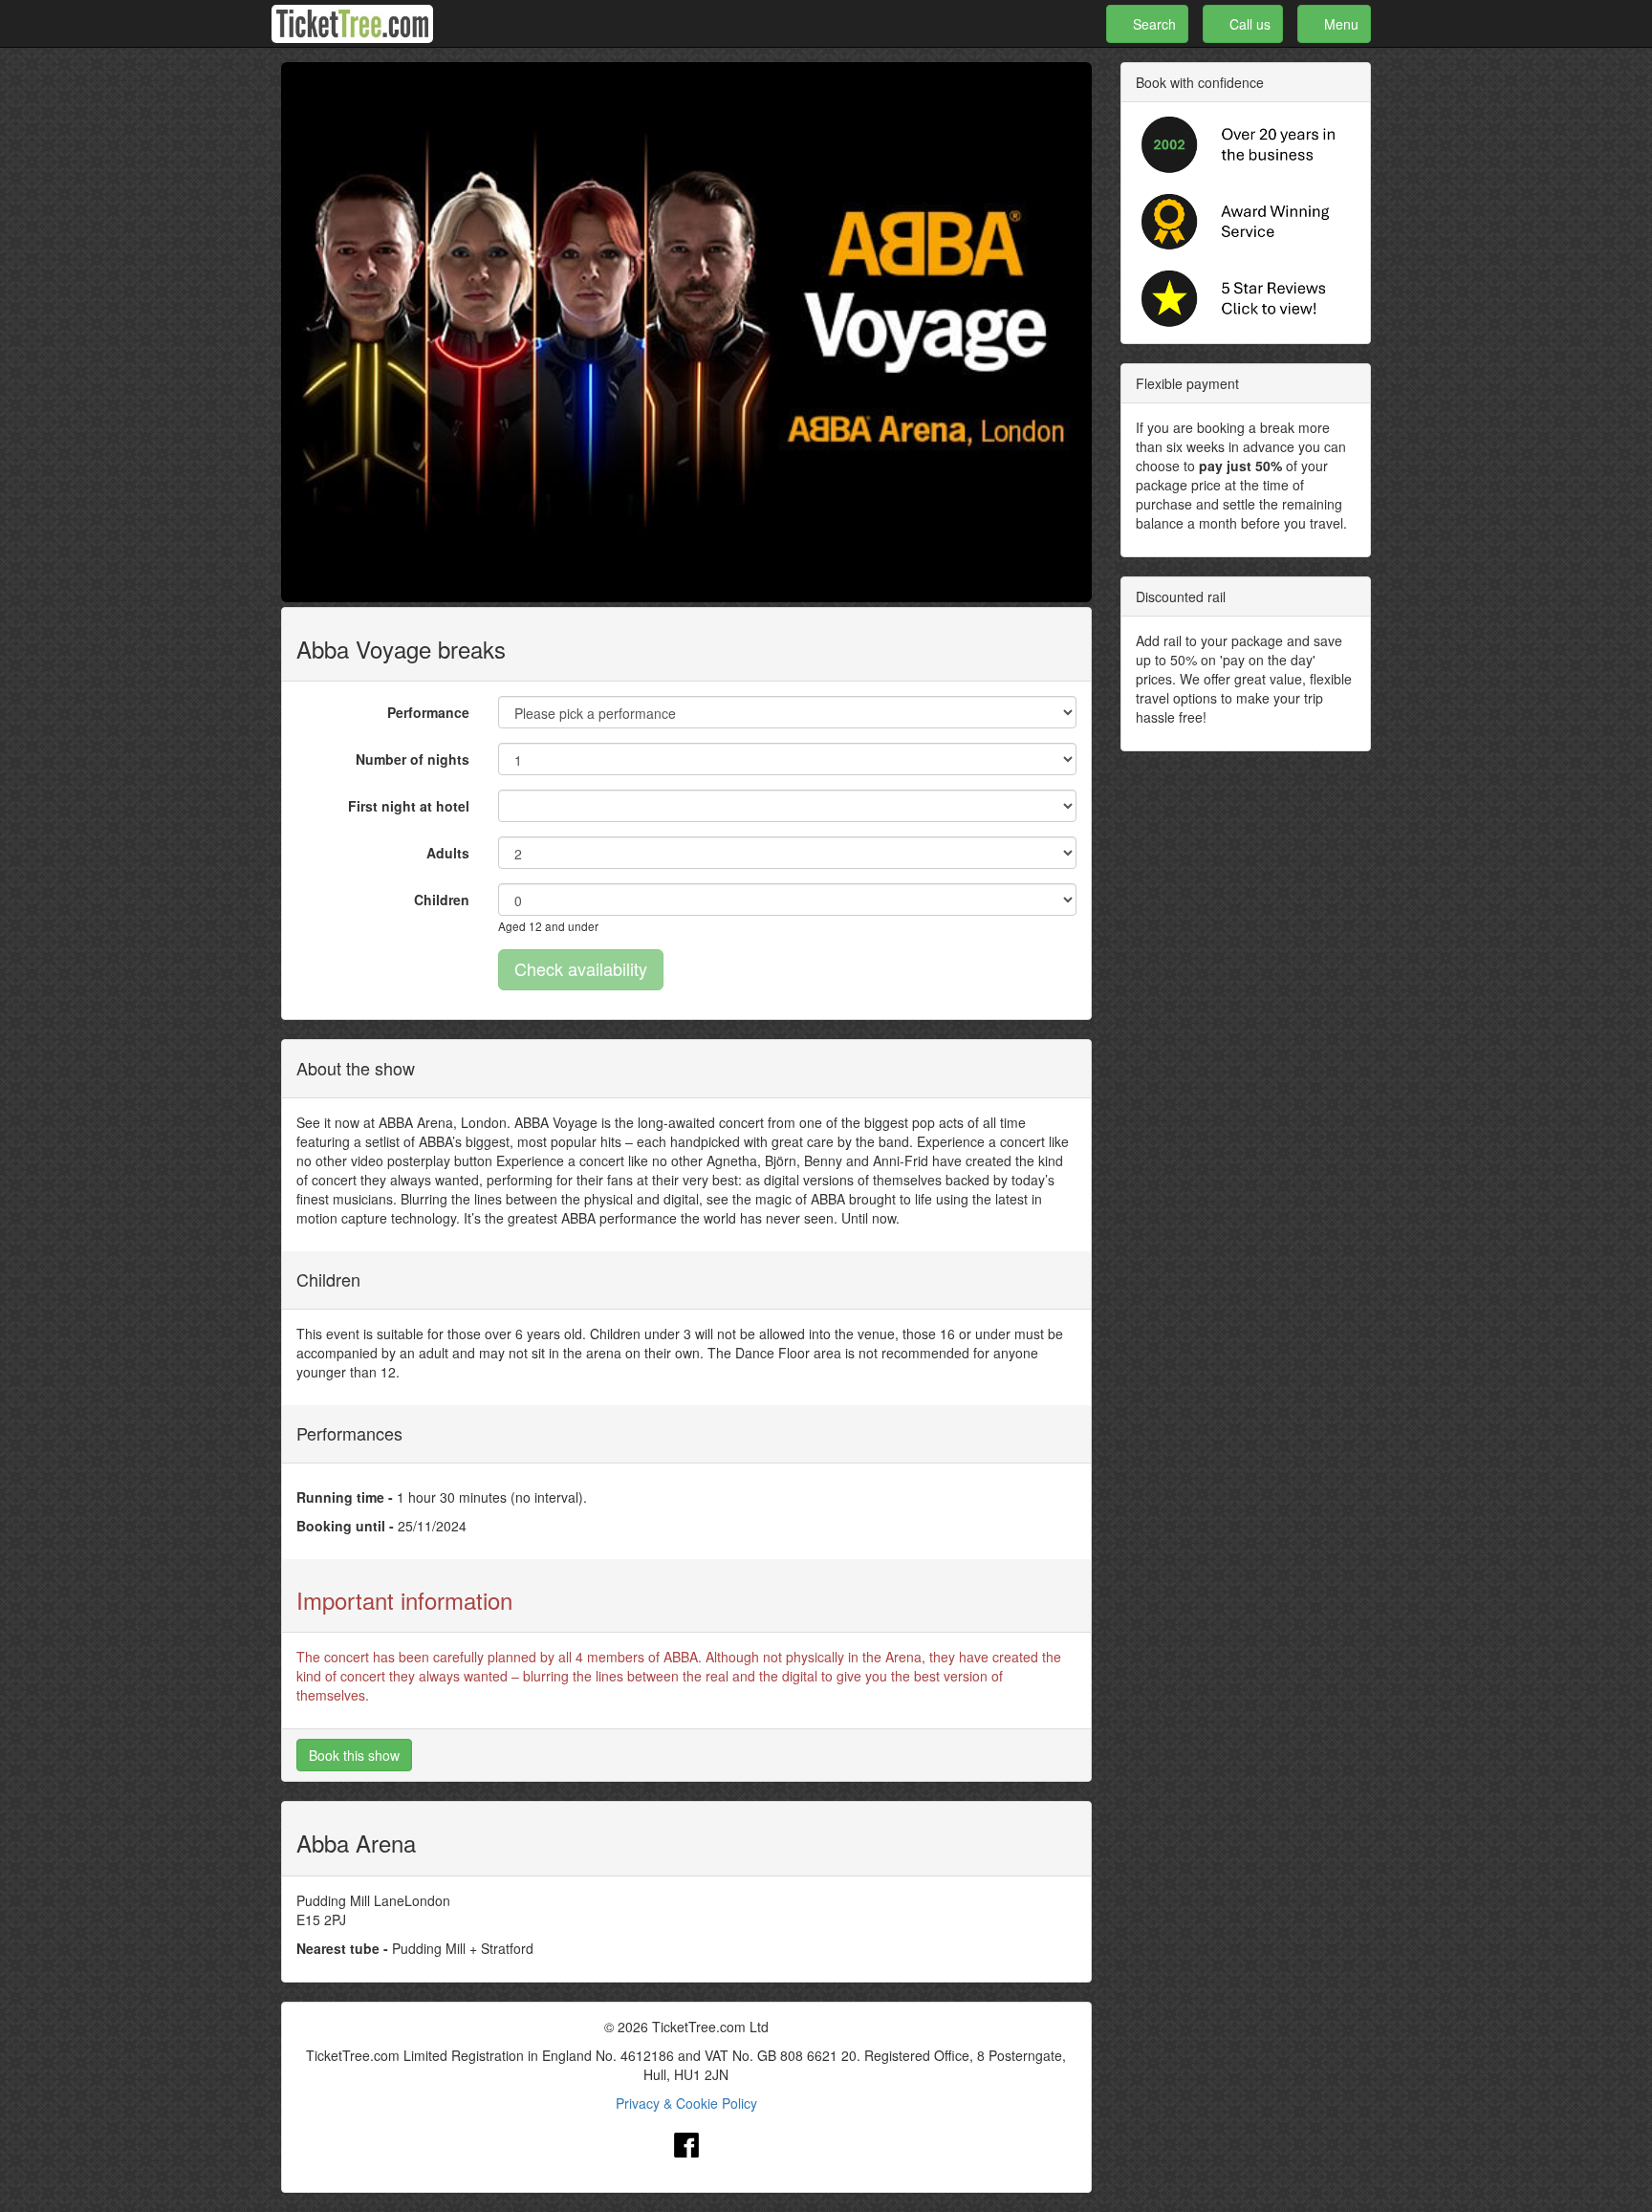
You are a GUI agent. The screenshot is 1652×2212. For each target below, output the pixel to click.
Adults (448, 853)
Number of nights (413, 759)
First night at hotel (409, 806)
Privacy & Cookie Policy (686, 2103)
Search (1152, 24)
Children (442, 900)
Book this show (354, 1755)
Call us (1248, 24)
